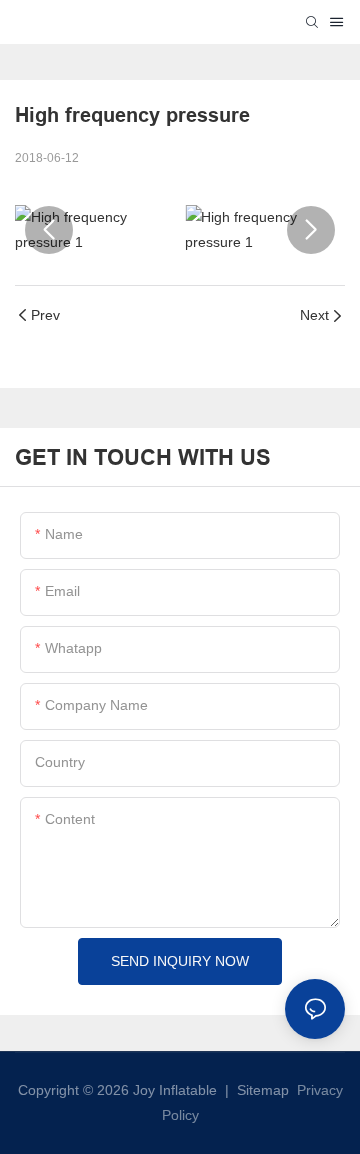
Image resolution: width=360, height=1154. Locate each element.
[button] (49, 230)
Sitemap (261, 1090)
